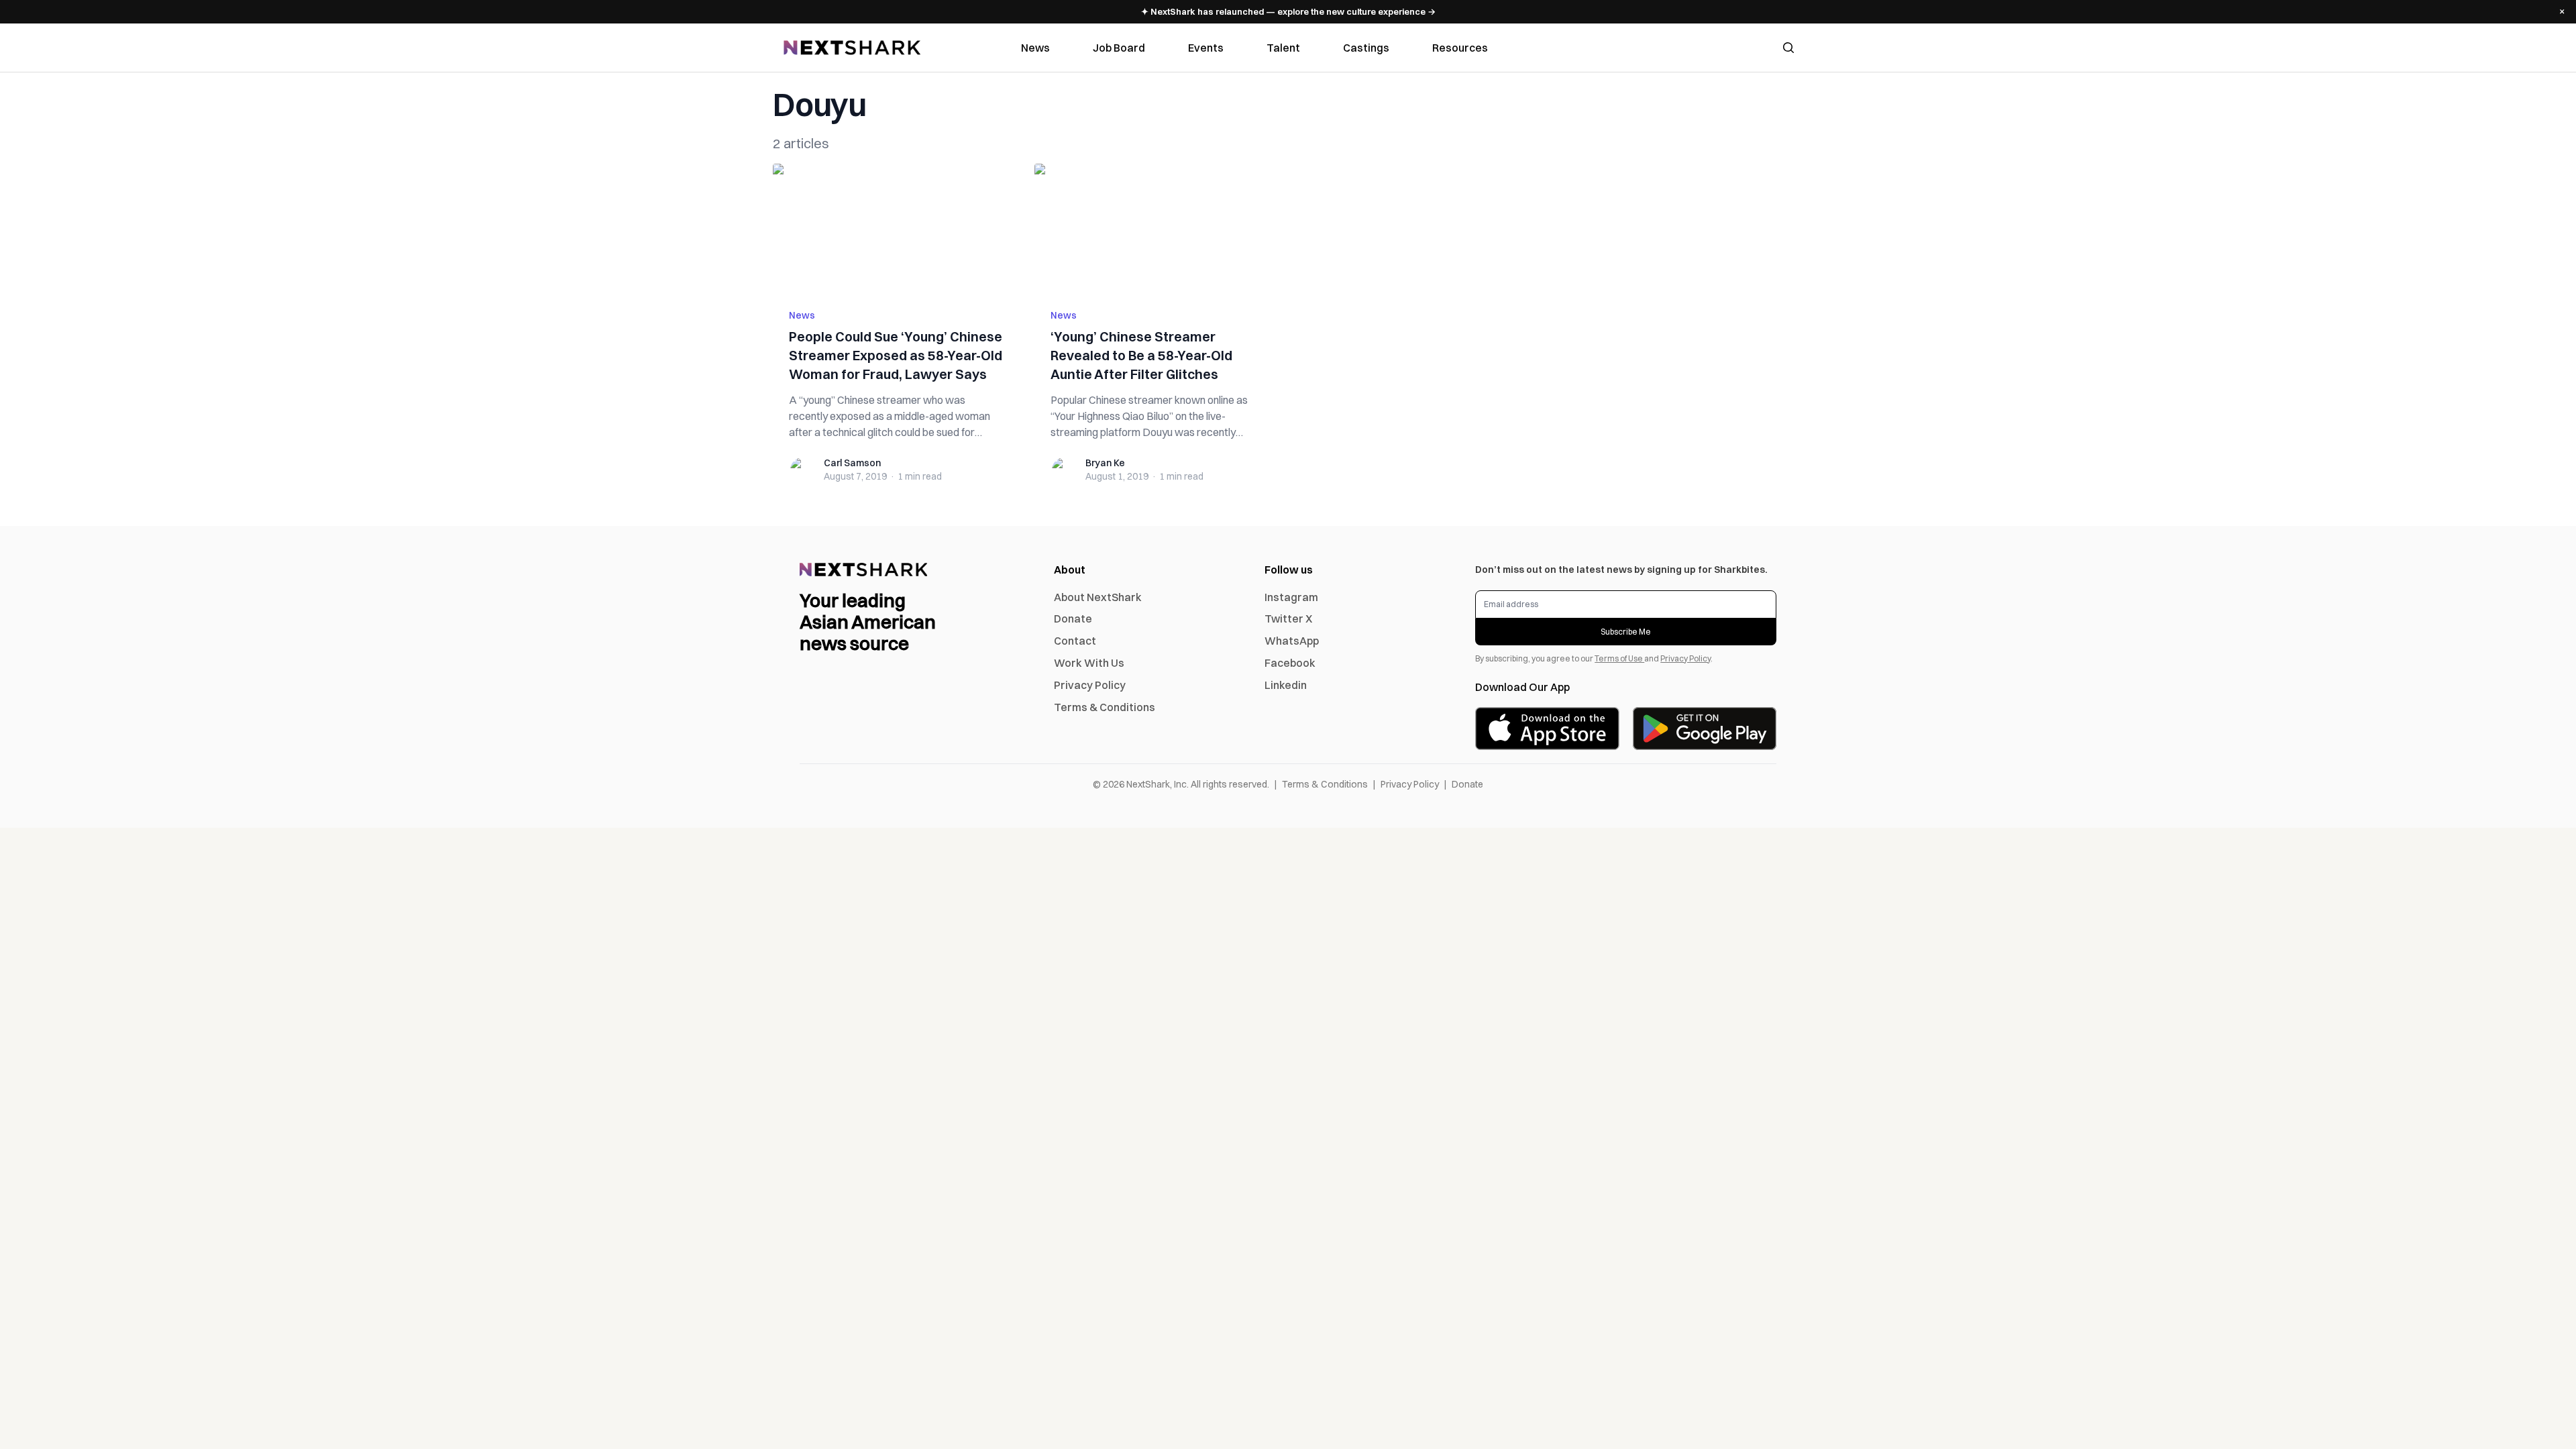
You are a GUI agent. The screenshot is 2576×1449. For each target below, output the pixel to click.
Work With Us (1089, 663)
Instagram (1291, 597)
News (1035, 48)
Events (1206, 48)
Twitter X (1288, 619)
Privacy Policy (1090, 685)
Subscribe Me (1626, 632)
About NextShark (1098, 597)
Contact (1075, 641)
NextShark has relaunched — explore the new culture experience (1288, 11)
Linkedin (1286, 685)
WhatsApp (1292, 641)
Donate (1073, 619)
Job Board (1119, 48)
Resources (1460, 48)
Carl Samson (852, 463)
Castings (1366, 48)
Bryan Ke (1105, 463)
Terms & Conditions (1105, 707)
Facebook (1290, 663)
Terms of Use (1619, 658)
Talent (1283, 48)
